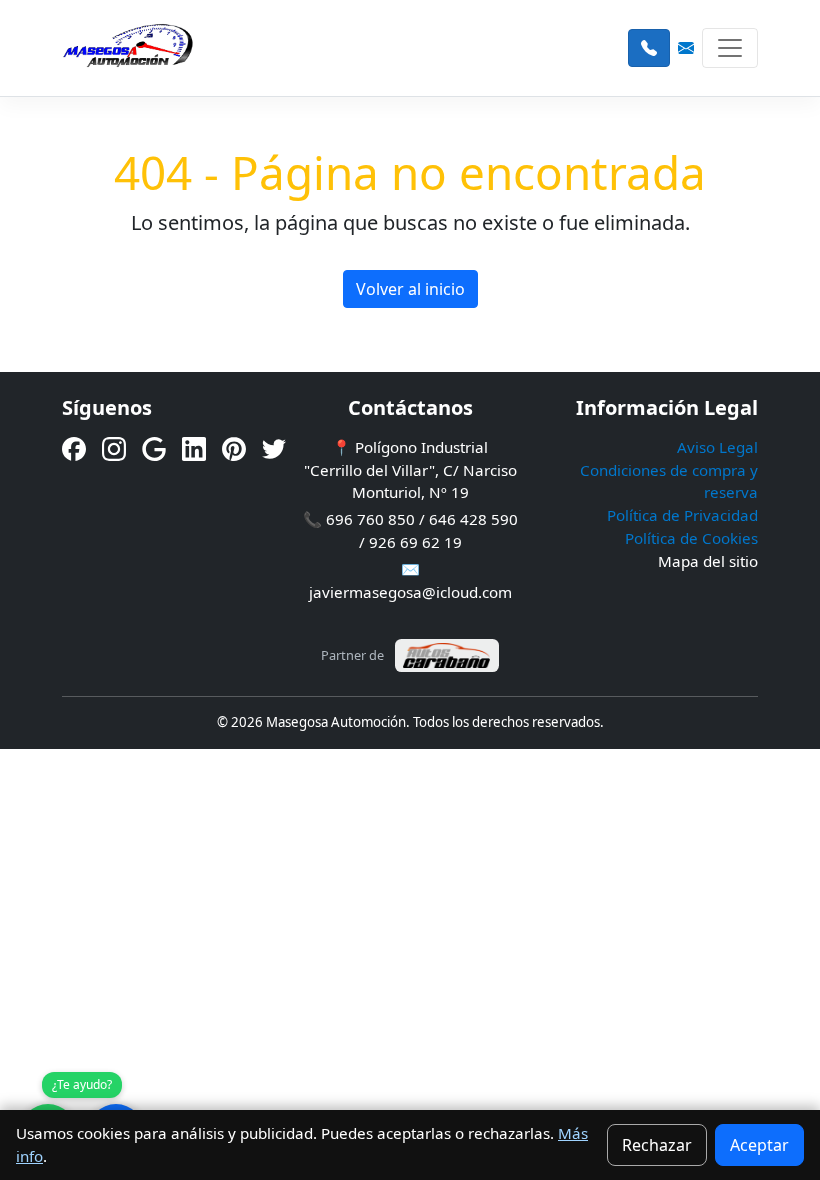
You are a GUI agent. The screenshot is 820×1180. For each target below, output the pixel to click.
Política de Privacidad (682, 515)
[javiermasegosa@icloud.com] (686, 48)
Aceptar (759, 1145)
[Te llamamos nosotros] (649, 48)
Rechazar (657, 1145)
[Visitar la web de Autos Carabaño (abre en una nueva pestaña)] (447, 655)
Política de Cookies (691, 538)
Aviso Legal (717, 447)
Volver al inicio (410, 289)
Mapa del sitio (708, 561)
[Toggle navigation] (730, 48)
